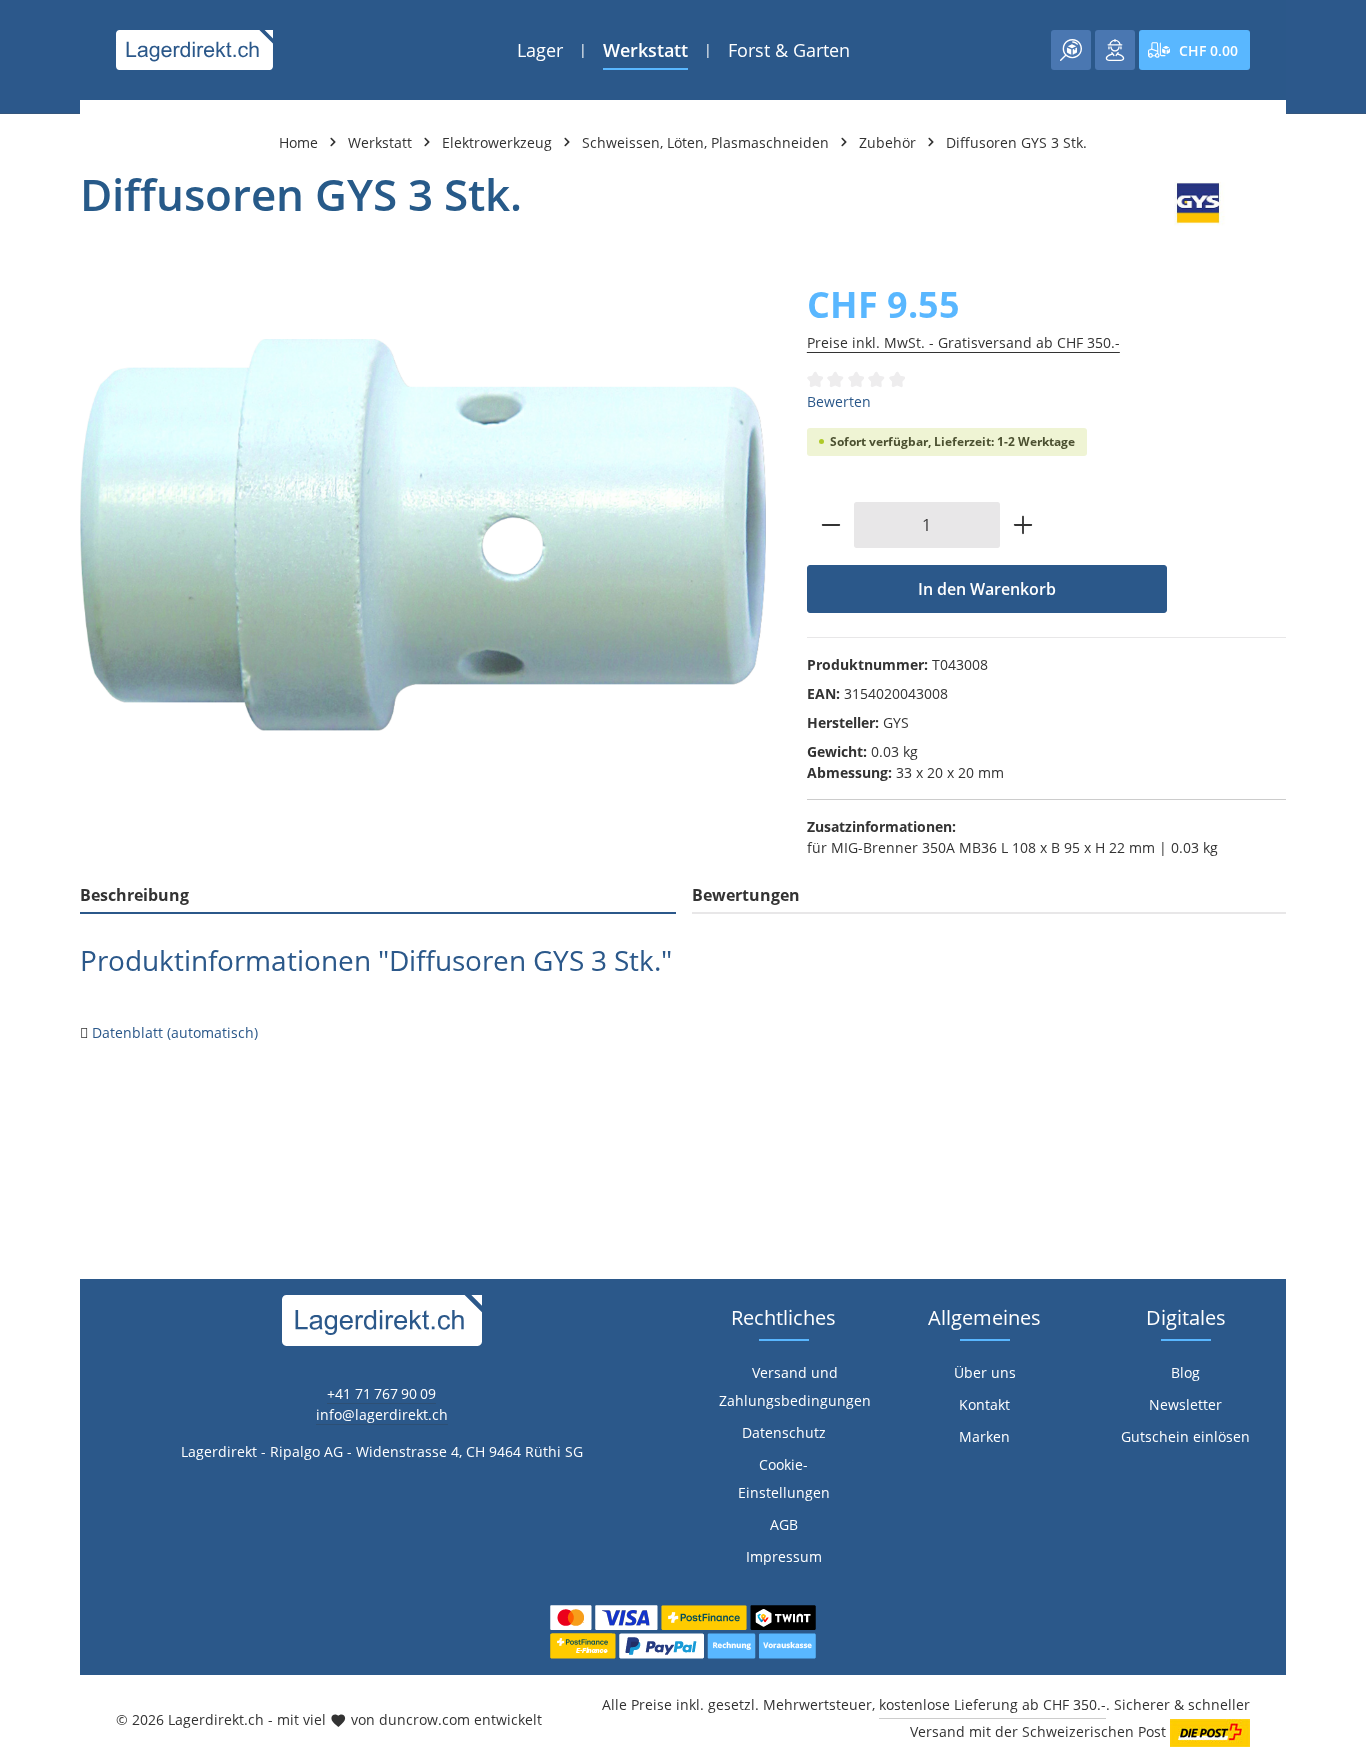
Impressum (784, 1556)
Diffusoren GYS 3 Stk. (1016, 142)
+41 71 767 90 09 (381, 1393)
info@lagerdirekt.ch (382, 1414)
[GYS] (1198, 203)
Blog (1185, 1372)
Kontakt (984, 1404)
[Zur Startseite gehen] (194, 50)
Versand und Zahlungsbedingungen (795, 1386)
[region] (423, 535)
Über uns (985, 1372)
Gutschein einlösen (1185, 1436)
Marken (984, 1436)
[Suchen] (1071, 50)
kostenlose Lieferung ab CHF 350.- (992, 1704)
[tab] (378, 896)
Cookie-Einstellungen (784, 1478)
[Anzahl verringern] (830, 525)
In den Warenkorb (987, 589)
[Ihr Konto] (1115, 50)
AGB (784, 1524)
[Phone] (25, 1155)
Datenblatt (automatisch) (175, 1032)
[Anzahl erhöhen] (1023, 525)
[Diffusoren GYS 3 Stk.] (423, 535)
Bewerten (839, 401)
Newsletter (1185, 1404)
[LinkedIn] (25, 1115)
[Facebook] (25, 1075)
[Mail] (25, 1195)
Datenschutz (784, 1432)
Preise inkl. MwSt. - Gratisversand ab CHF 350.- (963, 342)
